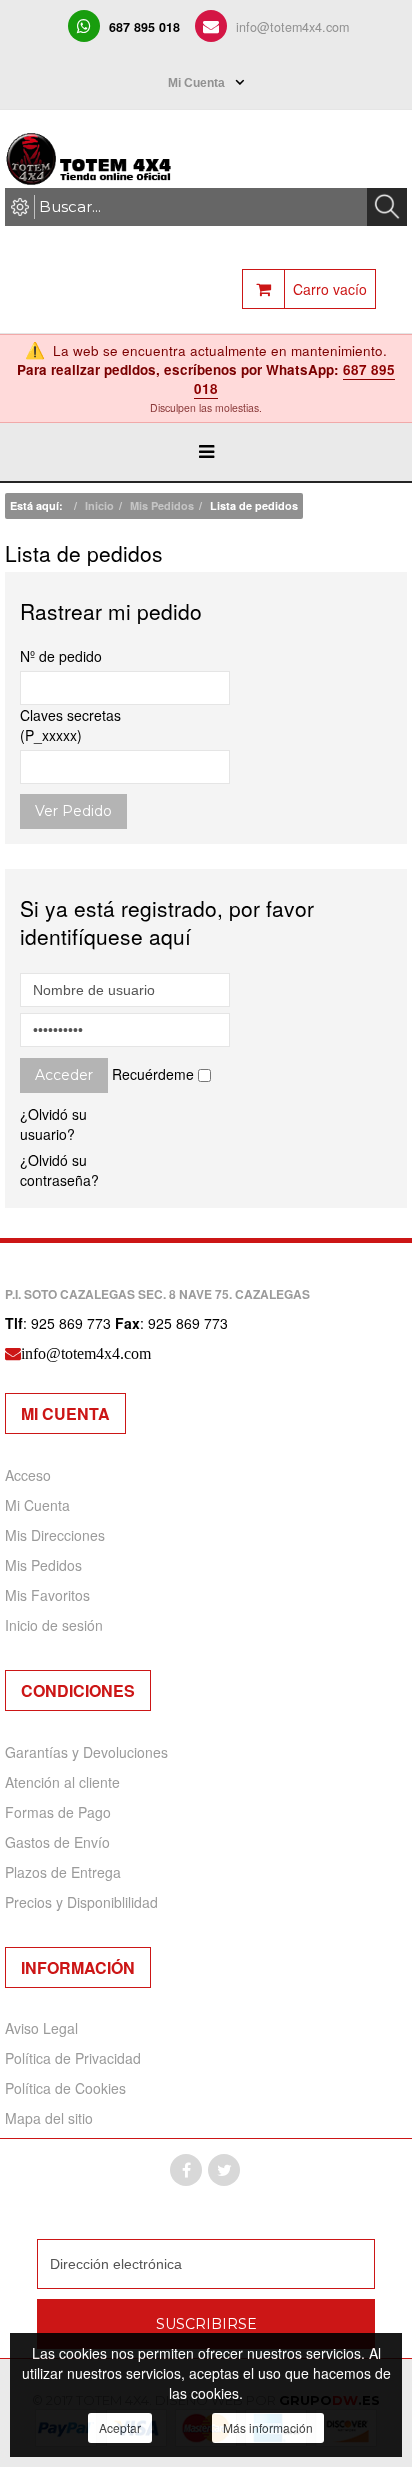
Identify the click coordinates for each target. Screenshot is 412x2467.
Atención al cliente (62, 1782)
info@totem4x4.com (292, 27)
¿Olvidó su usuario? (53, 1124)
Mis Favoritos (47, 1595)
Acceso (28, 1475)
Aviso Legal (41, 2028)
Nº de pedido (61, 656)
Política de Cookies (65, 2088)
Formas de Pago (58, 1812)
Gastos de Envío (57, 1842)
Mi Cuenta (37, 1505)
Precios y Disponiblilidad (81, 1902)
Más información (268, 2427)
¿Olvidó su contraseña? (59, 1170)
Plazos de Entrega (63, 1872)
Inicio (99, 505)
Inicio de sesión (54, 1625)
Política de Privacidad (73, 2058)
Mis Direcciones (55, 1535)
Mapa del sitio (49, 2118)
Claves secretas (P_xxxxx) (70, 725)
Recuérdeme (153, 1074)
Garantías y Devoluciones (86, 1752)
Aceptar (120, 2427)
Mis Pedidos (162, 505)
